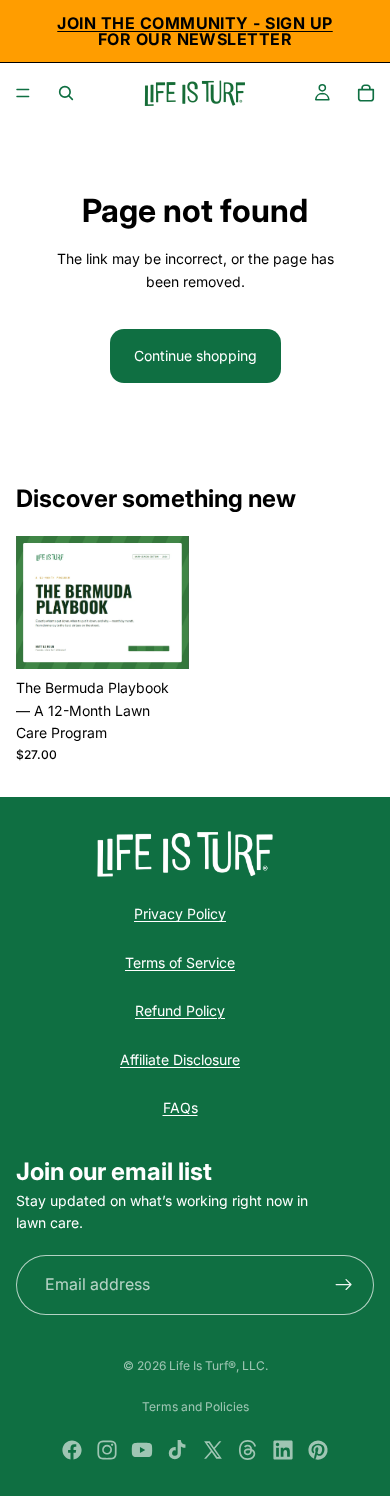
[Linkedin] (283, 1450)
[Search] (66, 93)
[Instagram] (107, 1450)
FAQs (180, 1107)
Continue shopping (195, 355)
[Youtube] (142, 1450)
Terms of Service (180, 962)
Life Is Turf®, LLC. (218, 1365)
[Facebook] (72, 1450)
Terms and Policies (195, 1406)
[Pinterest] (318, 1450)
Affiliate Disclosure (180, 1059)
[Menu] (23, 93)
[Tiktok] (177, 1450)
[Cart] (366, 93)
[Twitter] (213, 1450)
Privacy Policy (180, 913)
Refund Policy (180, 1010)
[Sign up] (344, 1285)
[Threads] (248, 1450)
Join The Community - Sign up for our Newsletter (194, 31)
